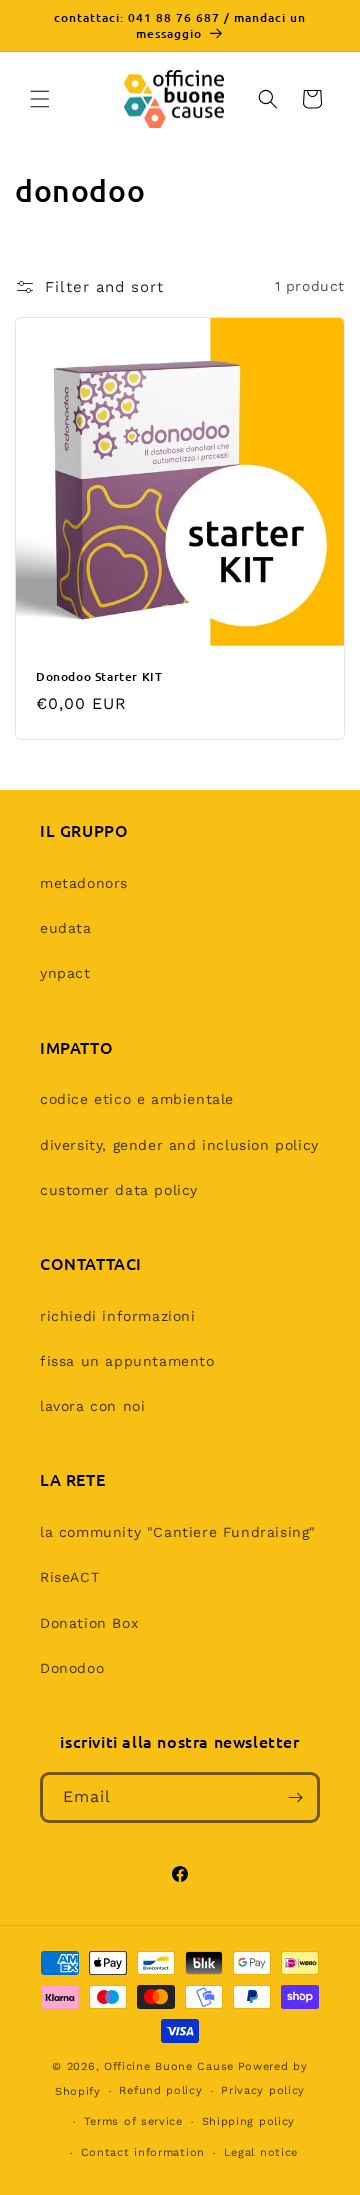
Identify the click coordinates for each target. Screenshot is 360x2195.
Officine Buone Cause (169, 2066)
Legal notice (261, 2152)
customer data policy (119, 1190)
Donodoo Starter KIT (99, 677)
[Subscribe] (295, 1797)
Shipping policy (249, 2121)
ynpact (65, 973)
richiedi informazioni (118, 1316)
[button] (40, 99)
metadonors (84, 883)
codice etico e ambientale (137, 1099)
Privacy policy (263, 2090)
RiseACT (69, 1577)
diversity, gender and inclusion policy (179, 1145)
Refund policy (160, 2090)
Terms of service (133, 2121)
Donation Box (89, 1623)
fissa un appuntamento (127, 1361)
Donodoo (72, 1668)
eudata (66, 928)
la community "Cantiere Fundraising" (178, 1532)
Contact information (143, 2152)
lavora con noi (92, 1406)
